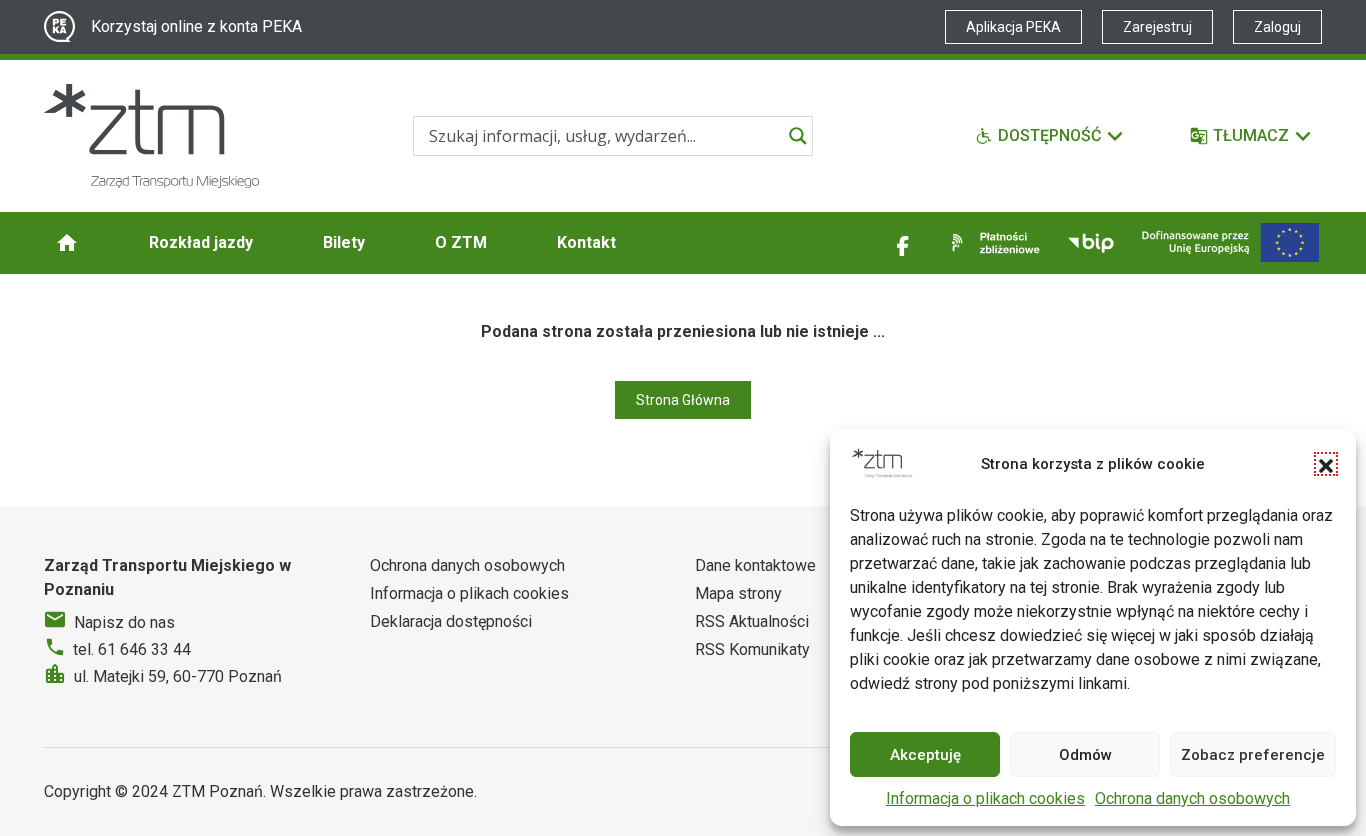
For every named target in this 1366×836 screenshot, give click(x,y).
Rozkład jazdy (201, 242)
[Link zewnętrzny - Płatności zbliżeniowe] (992, 243)
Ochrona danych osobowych (1192, 798)
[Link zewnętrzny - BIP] (1091, 243)
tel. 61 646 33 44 (132, 649)
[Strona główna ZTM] (151, 136)
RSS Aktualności (752, 621)
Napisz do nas (124, 622)
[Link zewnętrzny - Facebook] (903, 243)
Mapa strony (738, 593)
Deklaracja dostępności (451, 621)
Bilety (344, 242)
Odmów (1085, 755)
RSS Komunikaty (752, 649)
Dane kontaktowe (755, 565)
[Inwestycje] (1230, 242)
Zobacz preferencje (1253, 755)
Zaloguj (1277, 27)
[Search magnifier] (798, 136)
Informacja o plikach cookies (985, 798)
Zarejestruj (1157, 27)
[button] (1326, 464)
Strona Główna (683, 400)
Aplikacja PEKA (1013, 27)
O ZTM (461, 242)
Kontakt (586, 242)
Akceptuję (925, 755)
